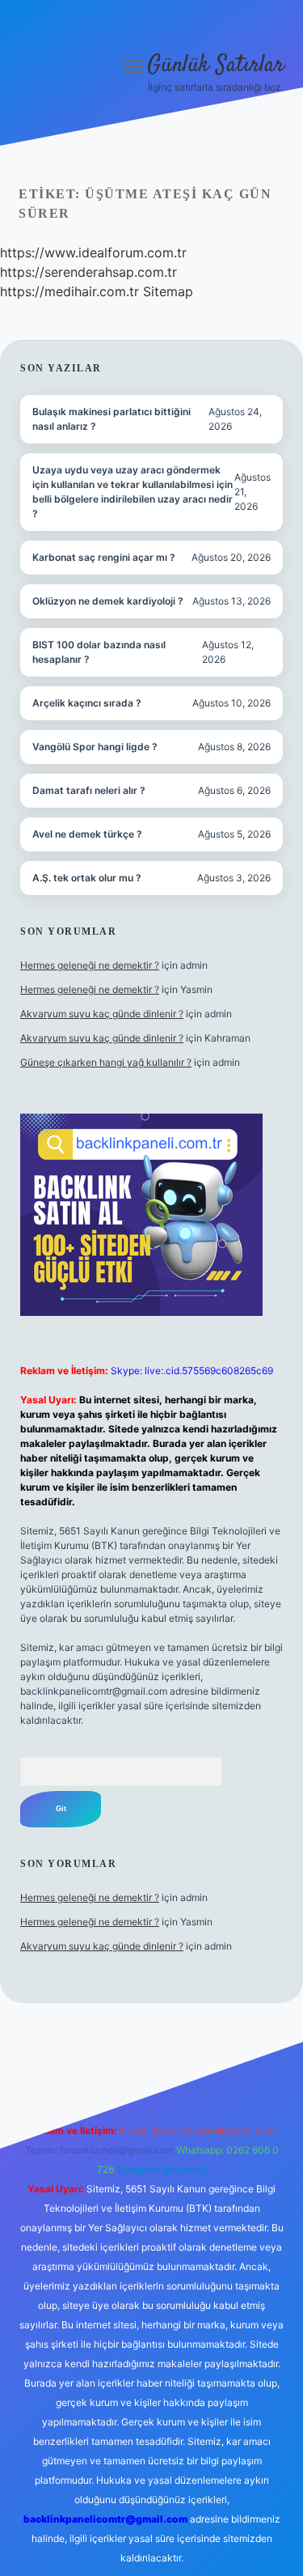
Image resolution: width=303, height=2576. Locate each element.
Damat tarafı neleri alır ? (89, 790)
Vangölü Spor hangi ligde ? (95, 747)
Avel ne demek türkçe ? (87, 834)
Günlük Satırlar (216, 66)
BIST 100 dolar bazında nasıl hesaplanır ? (99, 652)
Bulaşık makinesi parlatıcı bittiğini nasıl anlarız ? (112, 419)
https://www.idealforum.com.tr (93, 253)
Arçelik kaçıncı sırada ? (87, 703)
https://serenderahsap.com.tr (88, 272)
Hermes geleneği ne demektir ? (90, 965)
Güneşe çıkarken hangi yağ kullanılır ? (106, 1062)
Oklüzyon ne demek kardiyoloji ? (108, 601)
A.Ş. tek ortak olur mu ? (87, 878)
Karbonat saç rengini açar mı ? (104, 557)
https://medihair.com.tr (69, 291)
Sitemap (168, 291)
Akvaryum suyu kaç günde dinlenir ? (102, 1014)
